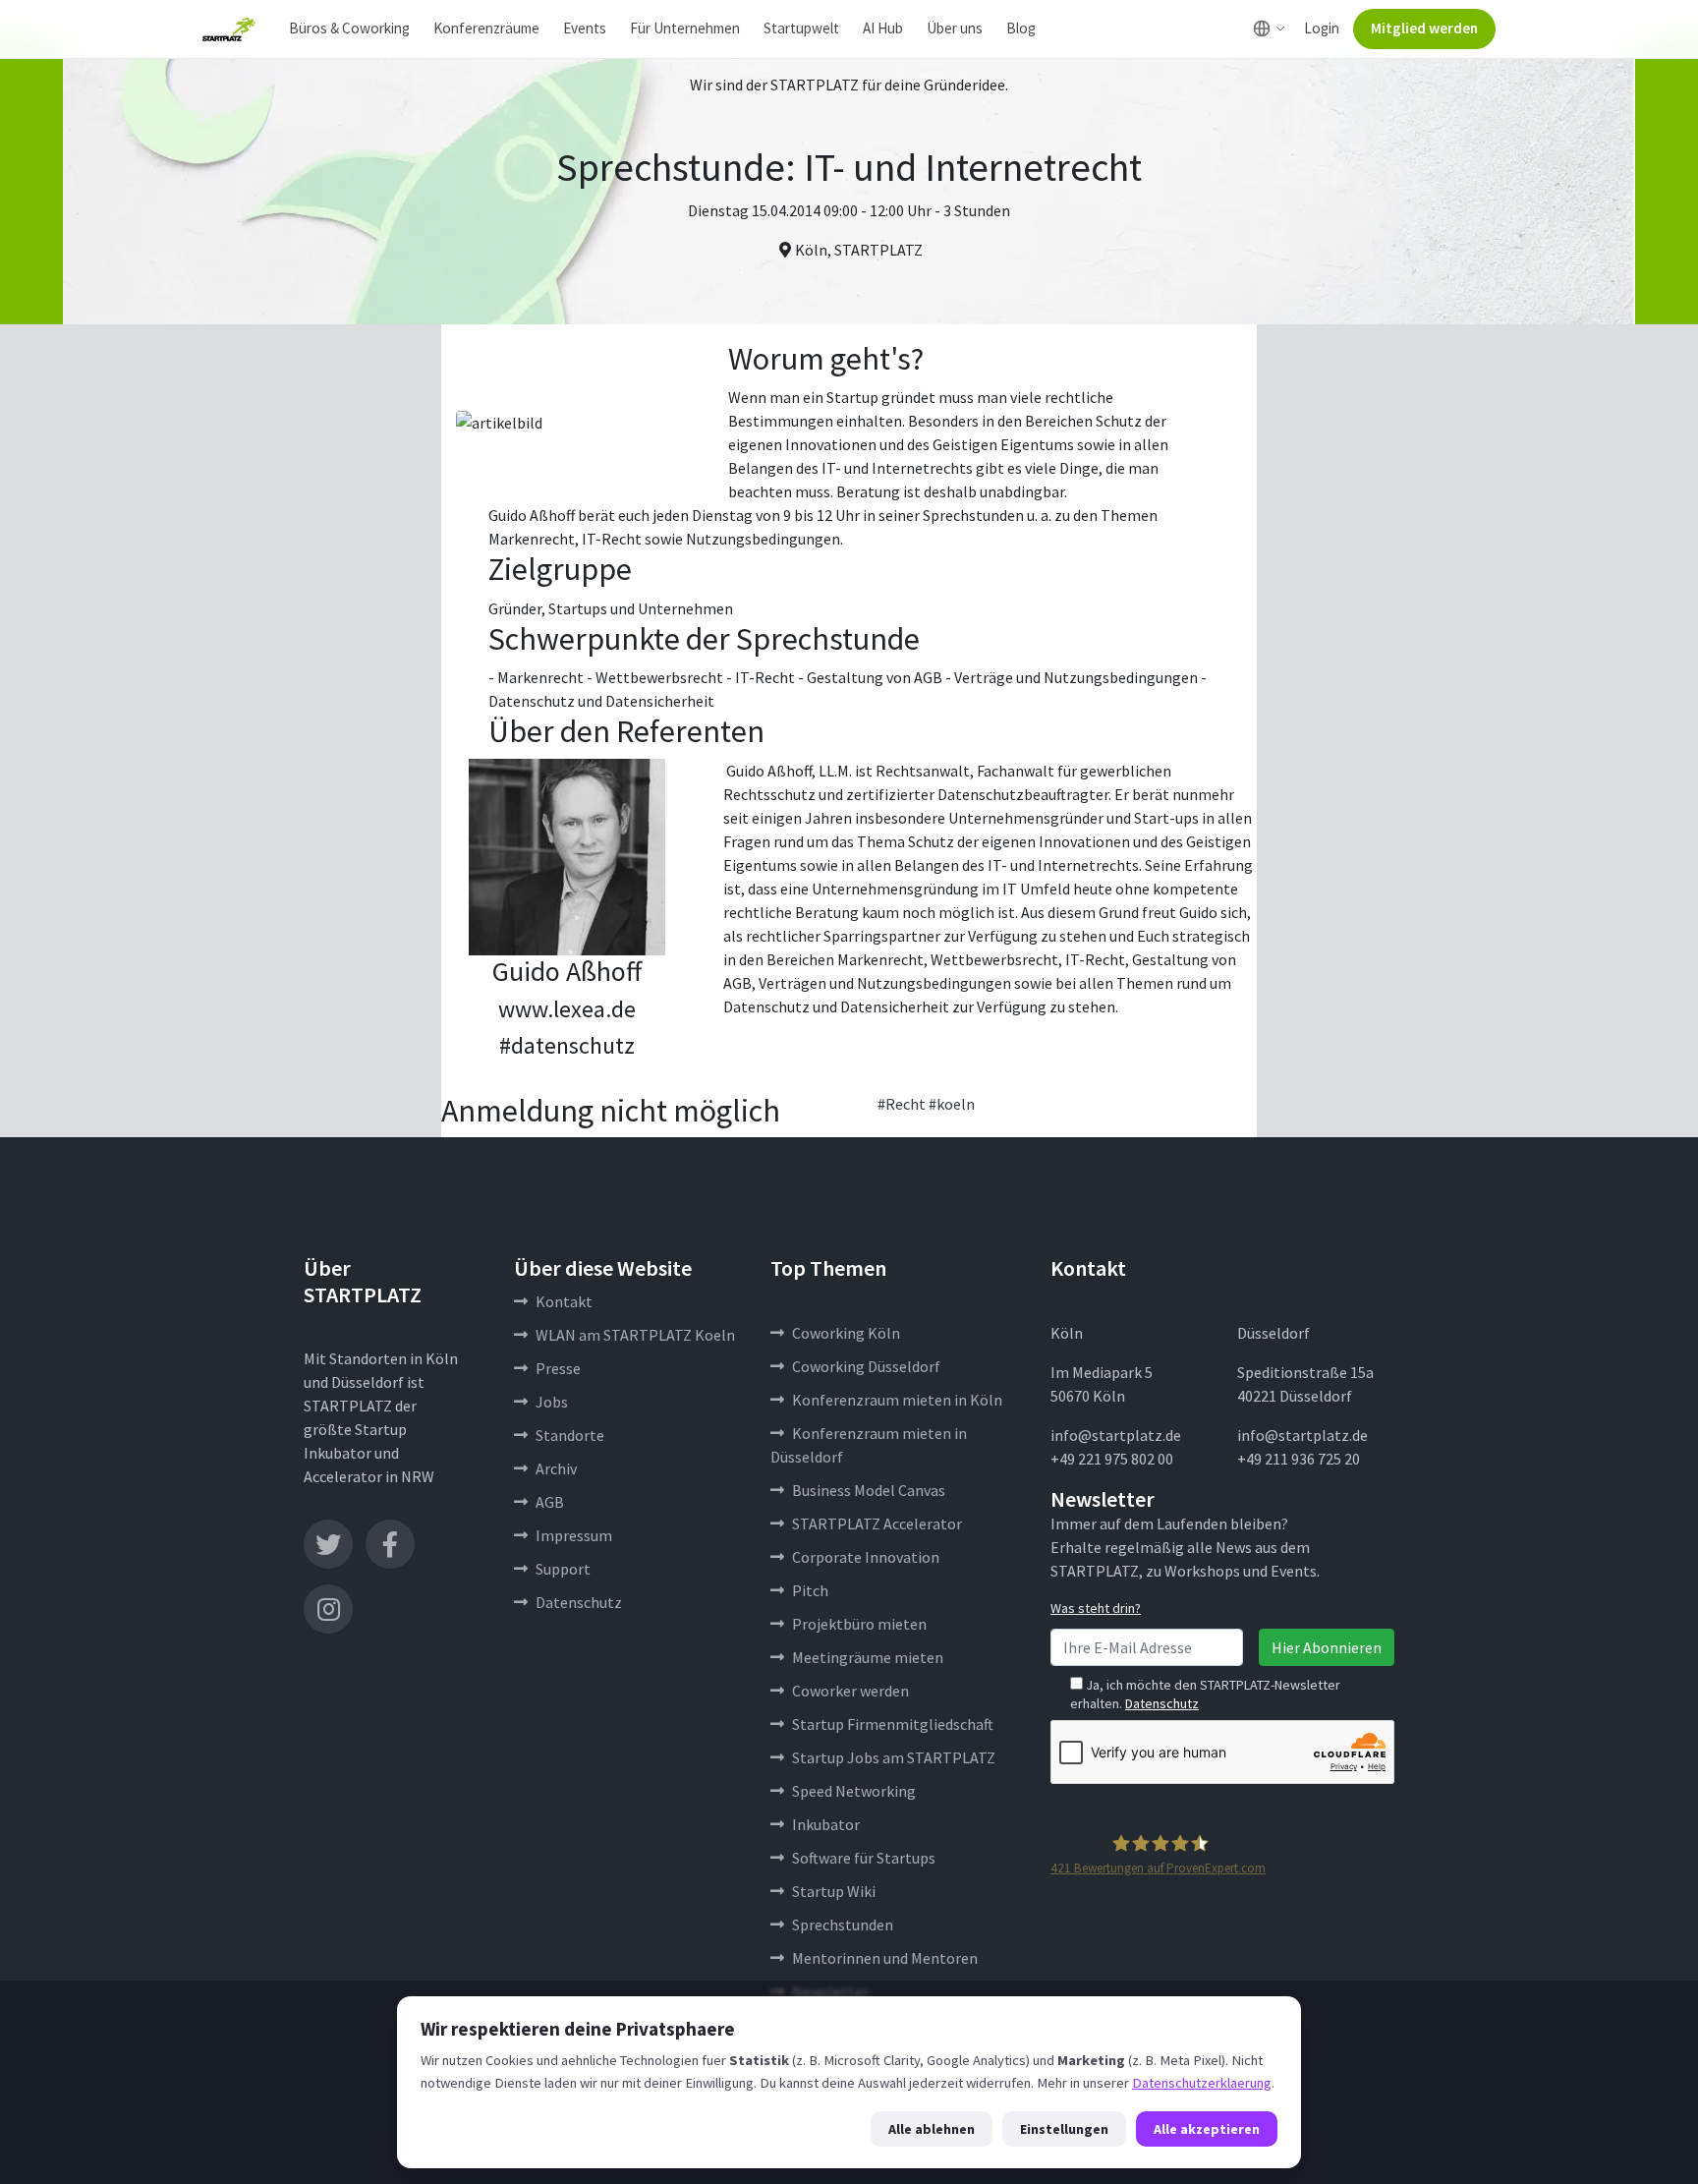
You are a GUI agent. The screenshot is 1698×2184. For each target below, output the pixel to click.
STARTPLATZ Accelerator (877, 1523)
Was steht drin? (1096, 1608)
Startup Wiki (834, 1891)
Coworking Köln (846, 1333)
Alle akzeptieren (1207, 2129)
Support (563, 1569)
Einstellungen (1064, 2129)
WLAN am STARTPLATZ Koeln (635, 1335)
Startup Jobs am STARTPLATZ (894, 1757)
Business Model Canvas (869, 1490)
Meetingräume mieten (868, 1657)
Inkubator (826, 1824)
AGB (550, 1502)
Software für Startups (864, 1858)
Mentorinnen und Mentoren (885, 1958)
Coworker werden (850, 1691)
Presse (558, 1368)
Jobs (552, 1402)
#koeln (952, 1104)
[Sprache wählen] (1269, 29)
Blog (1021, 28)
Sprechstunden (843, 1925)
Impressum (574, 1535)
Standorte (570, 1435)
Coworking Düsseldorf (866, 1366)
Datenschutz (579, 1602)
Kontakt (564, 1301)
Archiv (556, 1468)
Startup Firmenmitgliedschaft (893, 1724)
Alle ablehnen (932, 2129)
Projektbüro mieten (859, 1624)
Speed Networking (854, 1791)
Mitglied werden (1424, 28)
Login (1322, 28)
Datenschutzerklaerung (1202, 2083)
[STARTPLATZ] (229, 29)
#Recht (902, 1104)
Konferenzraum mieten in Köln (897, 1400)
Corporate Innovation (866, 1557)
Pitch (810, 1590)
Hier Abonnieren (1327, 1647)
